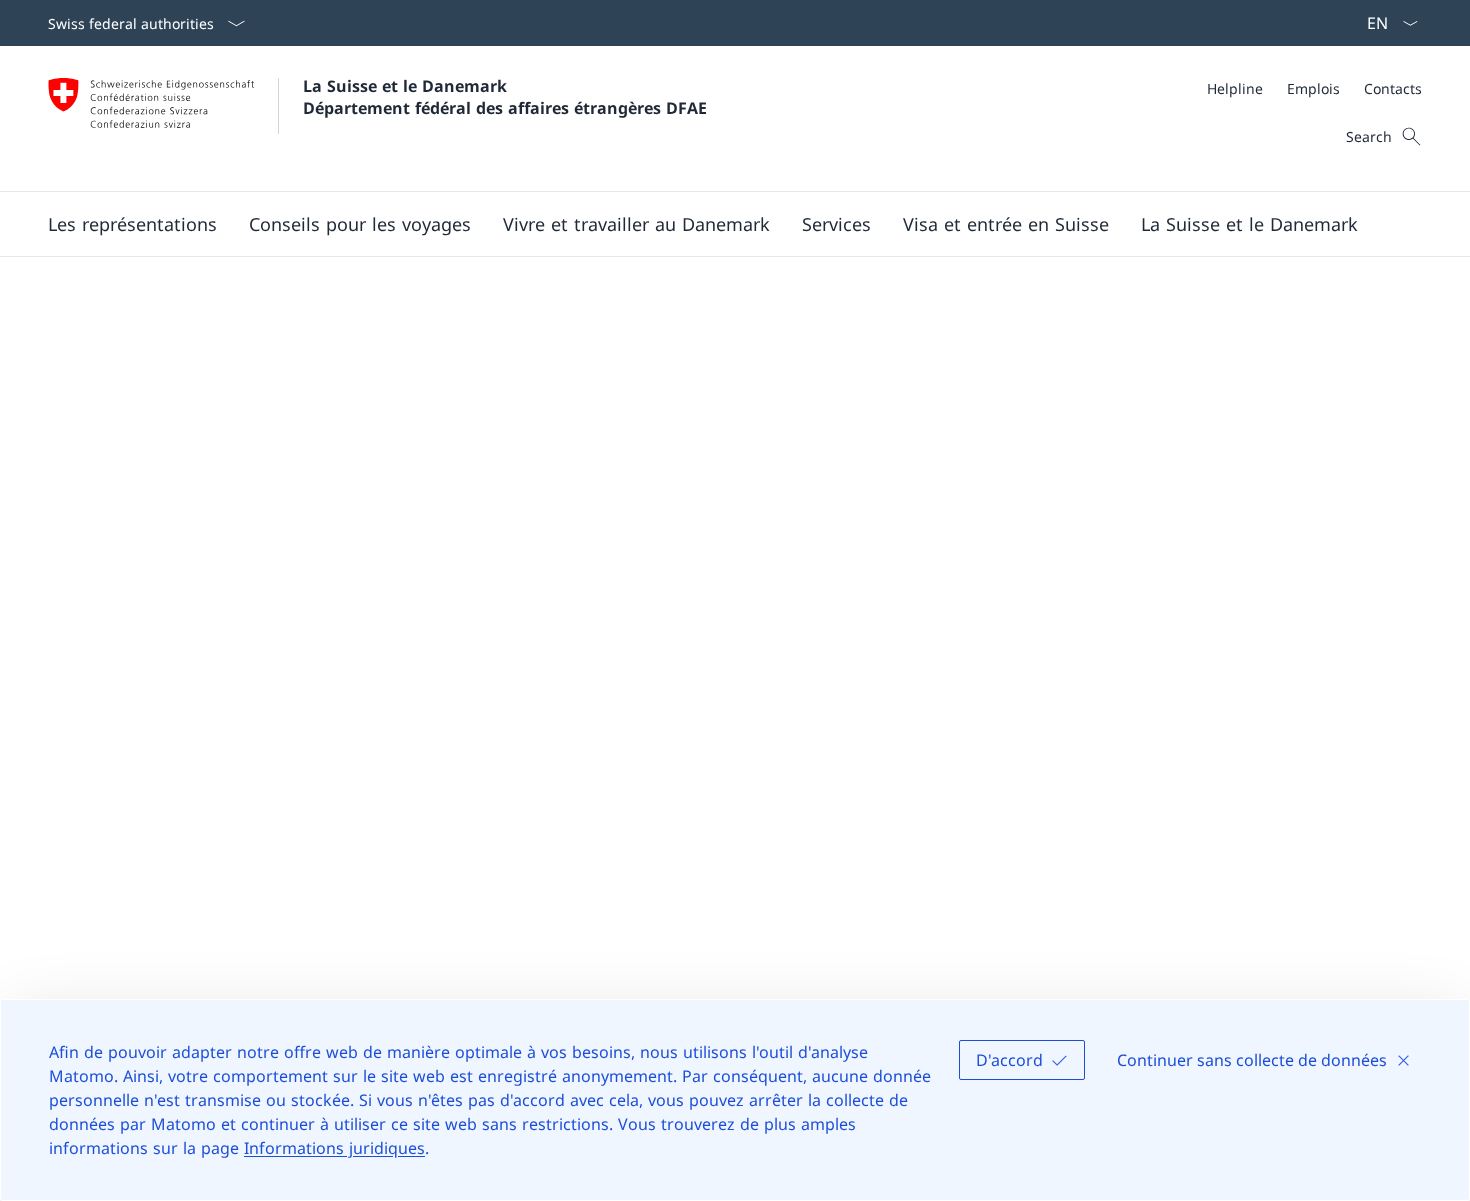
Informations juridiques (334, 1148)
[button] (132, 224)
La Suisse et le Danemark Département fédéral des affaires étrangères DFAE (505, 97)
